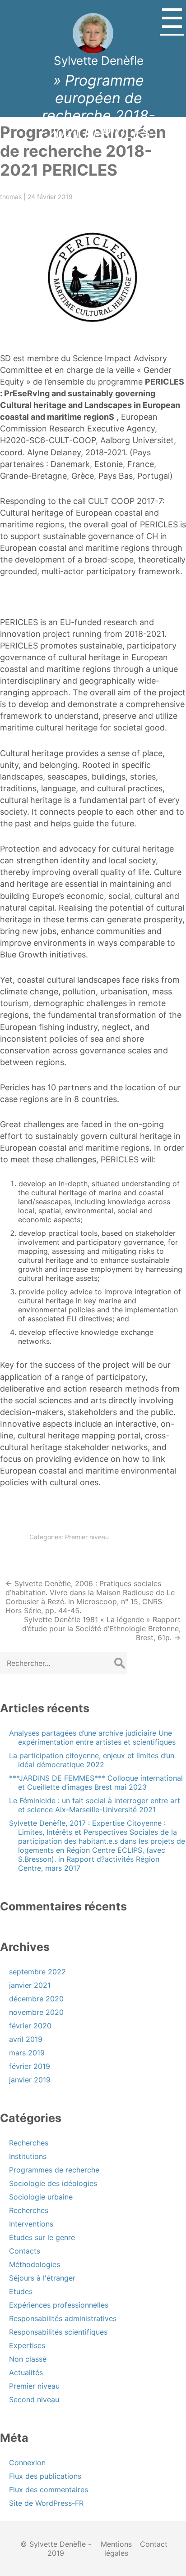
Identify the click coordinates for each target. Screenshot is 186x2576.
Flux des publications (45, 2476)
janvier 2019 (30, 2080)
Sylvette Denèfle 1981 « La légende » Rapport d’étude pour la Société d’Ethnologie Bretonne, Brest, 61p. (101, 1628)
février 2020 (30, 2026)
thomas (11, 197)
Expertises (27, 2345)
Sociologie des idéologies (53, 2183)
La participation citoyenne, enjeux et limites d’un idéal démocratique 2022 (92, 1760)
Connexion (27, 2463)
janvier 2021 (30, 1985)
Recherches (29, 2143)
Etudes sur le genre (42, 2237)
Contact (154, 2544)
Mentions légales (116, 2549)
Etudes (21, 2291)
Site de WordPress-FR (46, 2503)
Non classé (28, 2359)
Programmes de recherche (54, 2170)
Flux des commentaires (49, 2490)
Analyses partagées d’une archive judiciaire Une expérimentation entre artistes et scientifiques (92, 1737)
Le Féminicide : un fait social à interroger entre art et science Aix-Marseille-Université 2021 (95, 1805)
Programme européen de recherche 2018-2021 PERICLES (83, 151)
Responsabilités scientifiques (58, 2332)
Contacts (25, 2251)
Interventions (31, 2224)
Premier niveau (87, 1537)
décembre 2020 (36, 1999)
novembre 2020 (36, 2012)
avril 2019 (26, 2039)
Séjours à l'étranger (42, 2278)
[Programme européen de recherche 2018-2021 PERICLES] (93, 276)
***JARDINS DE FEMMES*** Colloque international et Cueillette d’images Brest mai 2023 (96, 1782)
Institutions (28, 2156)
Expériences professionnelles (59, 2305)
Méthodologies (35, 2264)
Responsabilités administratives (63, 2318)
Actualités (26, 2372)
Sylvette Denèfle (99, 61)
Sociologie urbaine (41, 2197)
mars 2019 (27, 2053)
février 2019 (30, 2066)
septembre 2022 (37, 1972)
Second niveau (34, 2399)
